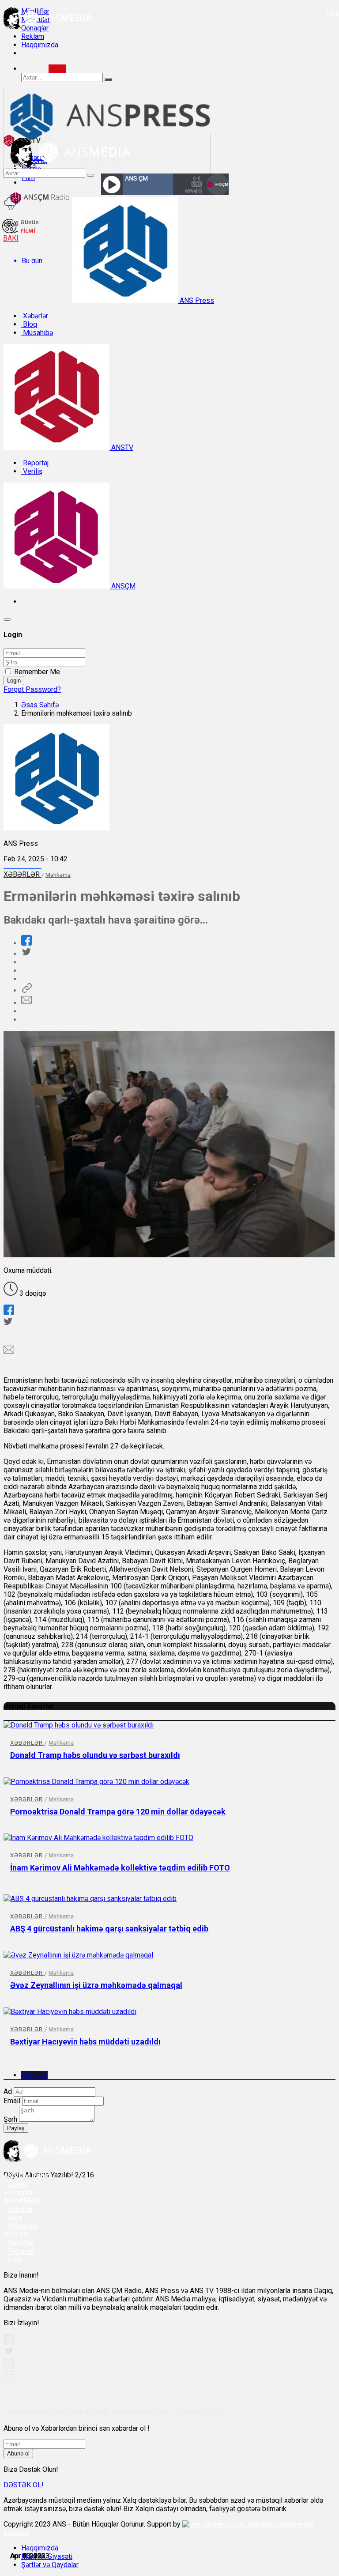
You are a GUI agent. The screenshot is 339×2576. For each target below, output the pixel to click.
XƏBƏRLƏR (23, 874)
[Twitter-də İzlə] (8, 2353)
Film (15, 2260)
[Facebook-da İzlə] (9, 2342)
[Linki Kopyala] (26, 990)
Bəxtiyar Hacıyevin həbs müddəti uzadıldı (85, 2042)
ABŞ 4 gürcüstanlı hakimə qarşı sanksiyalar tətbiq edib (109, 1929)
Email (12, 2101)
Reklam (33, 36)
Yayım (17, 2184)
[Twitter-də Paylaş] (26, 954)
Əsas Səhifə (40, 705)
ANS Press (196, 300)
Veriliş (32, 471)
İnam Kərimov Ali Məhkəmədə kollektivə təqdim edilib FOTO (120, 1868)
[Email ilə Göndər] (26, 1003)
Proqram (21, 2251)
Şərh (10, 2119)
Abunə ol (18, 2453)
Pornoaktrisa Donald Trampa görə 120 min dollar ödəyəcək (118, 1812)
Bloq (29, 324)
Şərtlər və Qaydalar (50, 2565)
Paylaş (16, 2128)
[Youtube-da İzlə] (9, 2367)
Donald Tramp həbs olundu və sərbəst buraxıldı (95, 1755)
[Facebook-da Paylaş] (26, 943)
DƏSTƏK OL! (24, 2485)
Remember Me (37, 672)
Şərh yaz (34, 2075)
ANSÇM (122, 586)
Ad (8, 2091)
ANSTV (121, 447)
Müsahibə (37, 333)
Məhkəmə (58, 875)
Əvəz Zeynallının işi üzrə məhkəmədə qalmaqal (96, 1985)
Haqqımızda (40, 45)
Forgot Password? (32, 689)
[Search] (57, 69)
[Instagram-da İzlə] (9, 2381)
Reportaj (35, 463)
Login (14, 681)
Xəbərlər (35, 316)
